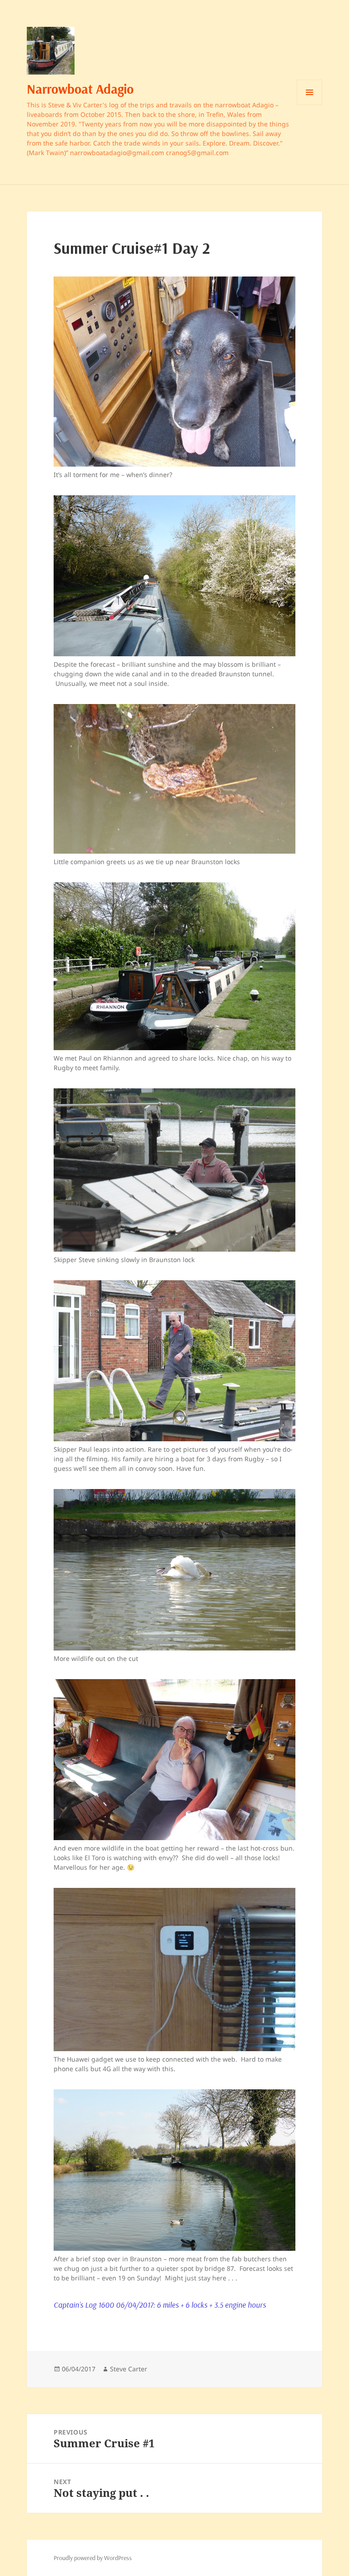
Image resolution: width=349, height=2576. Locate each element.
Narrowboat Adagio (80, 89)
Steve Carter (129, 2369)
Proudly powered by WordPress (93, 2558)
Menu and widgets (310, 105)
